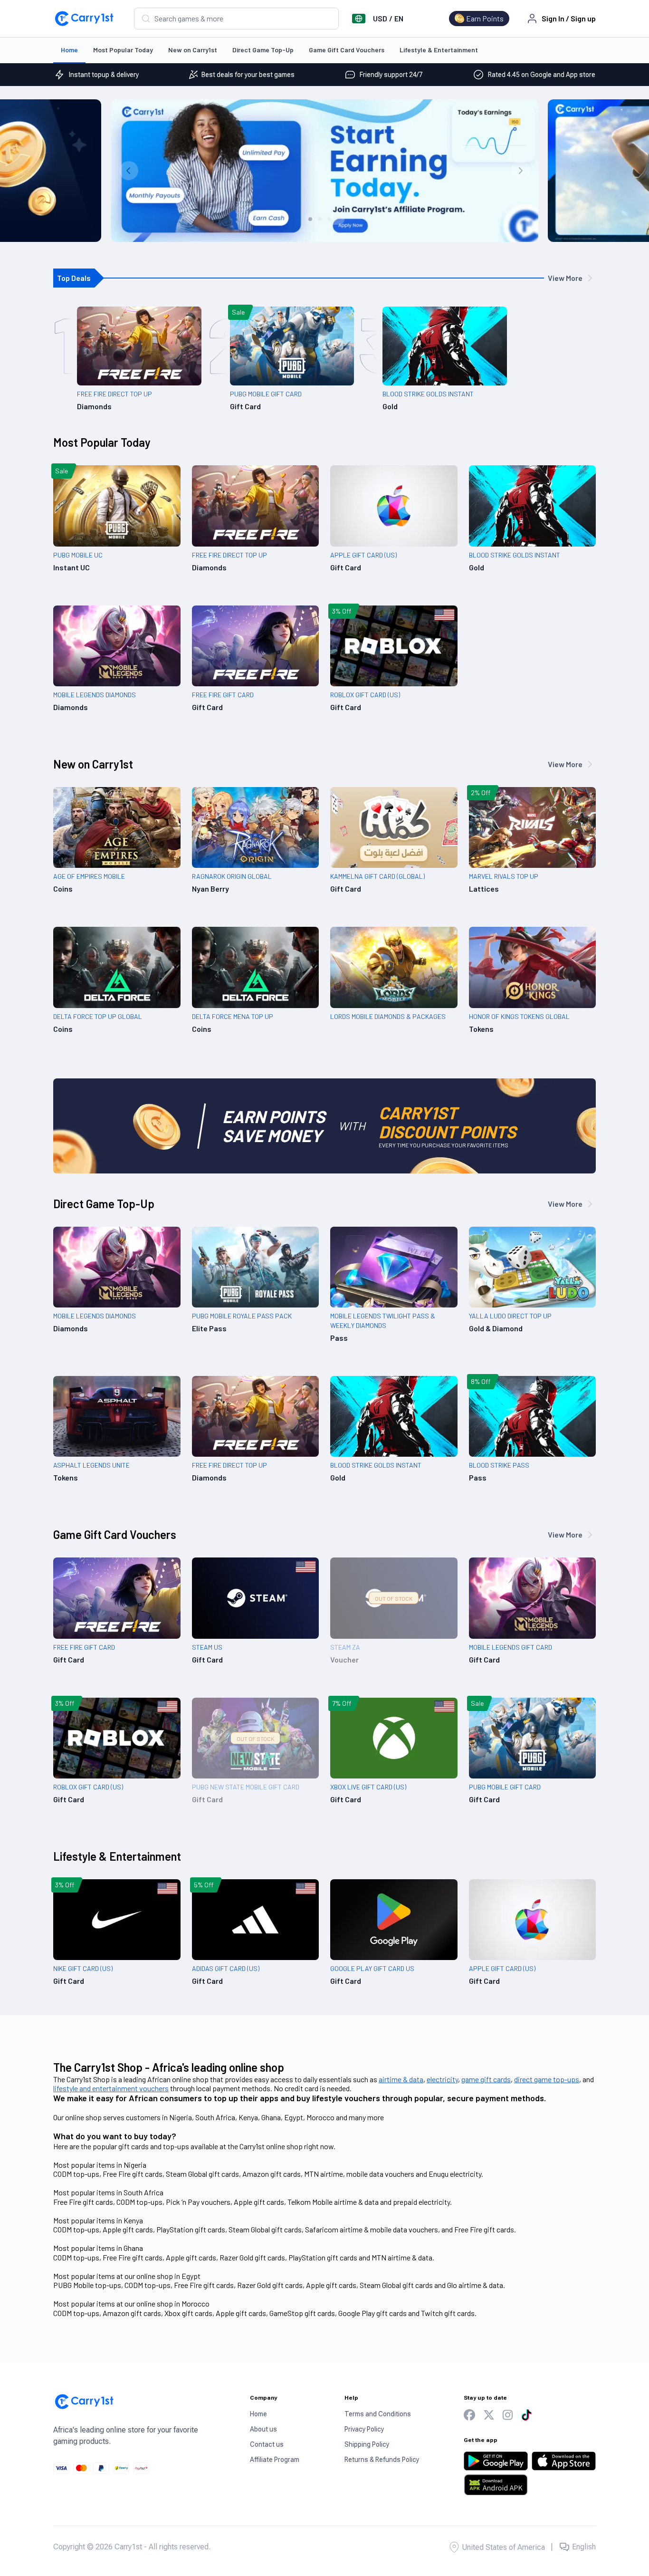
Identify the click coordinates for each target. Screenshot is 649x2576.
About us (263, 2429)
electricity (442, 2079)
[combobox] (236, 19)
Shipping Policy (367, 2444)
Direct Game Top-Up (263, 50)
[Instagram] (508, 2415)
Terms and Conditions (378, 2414)
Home (69, 50)
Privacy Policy (364, 2429)
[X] (489, 2415)
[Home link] (84, 19)
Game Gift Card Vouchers (347, 50)
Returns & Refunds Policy (382, 2460)
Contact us (267, 2444)
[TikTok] (526, 2415)
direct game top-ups (547, 2079)
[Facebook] (469, 2415)
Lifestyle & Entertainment (439, 50)
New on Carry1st (193, 50)
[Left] (129, 171)
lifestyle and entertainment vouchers (111, 2088)
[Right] (520, 171)
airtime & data (401, 2079)
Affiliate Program (275, 2460)
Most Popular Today (123, 50)
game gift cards (486, 2079)
